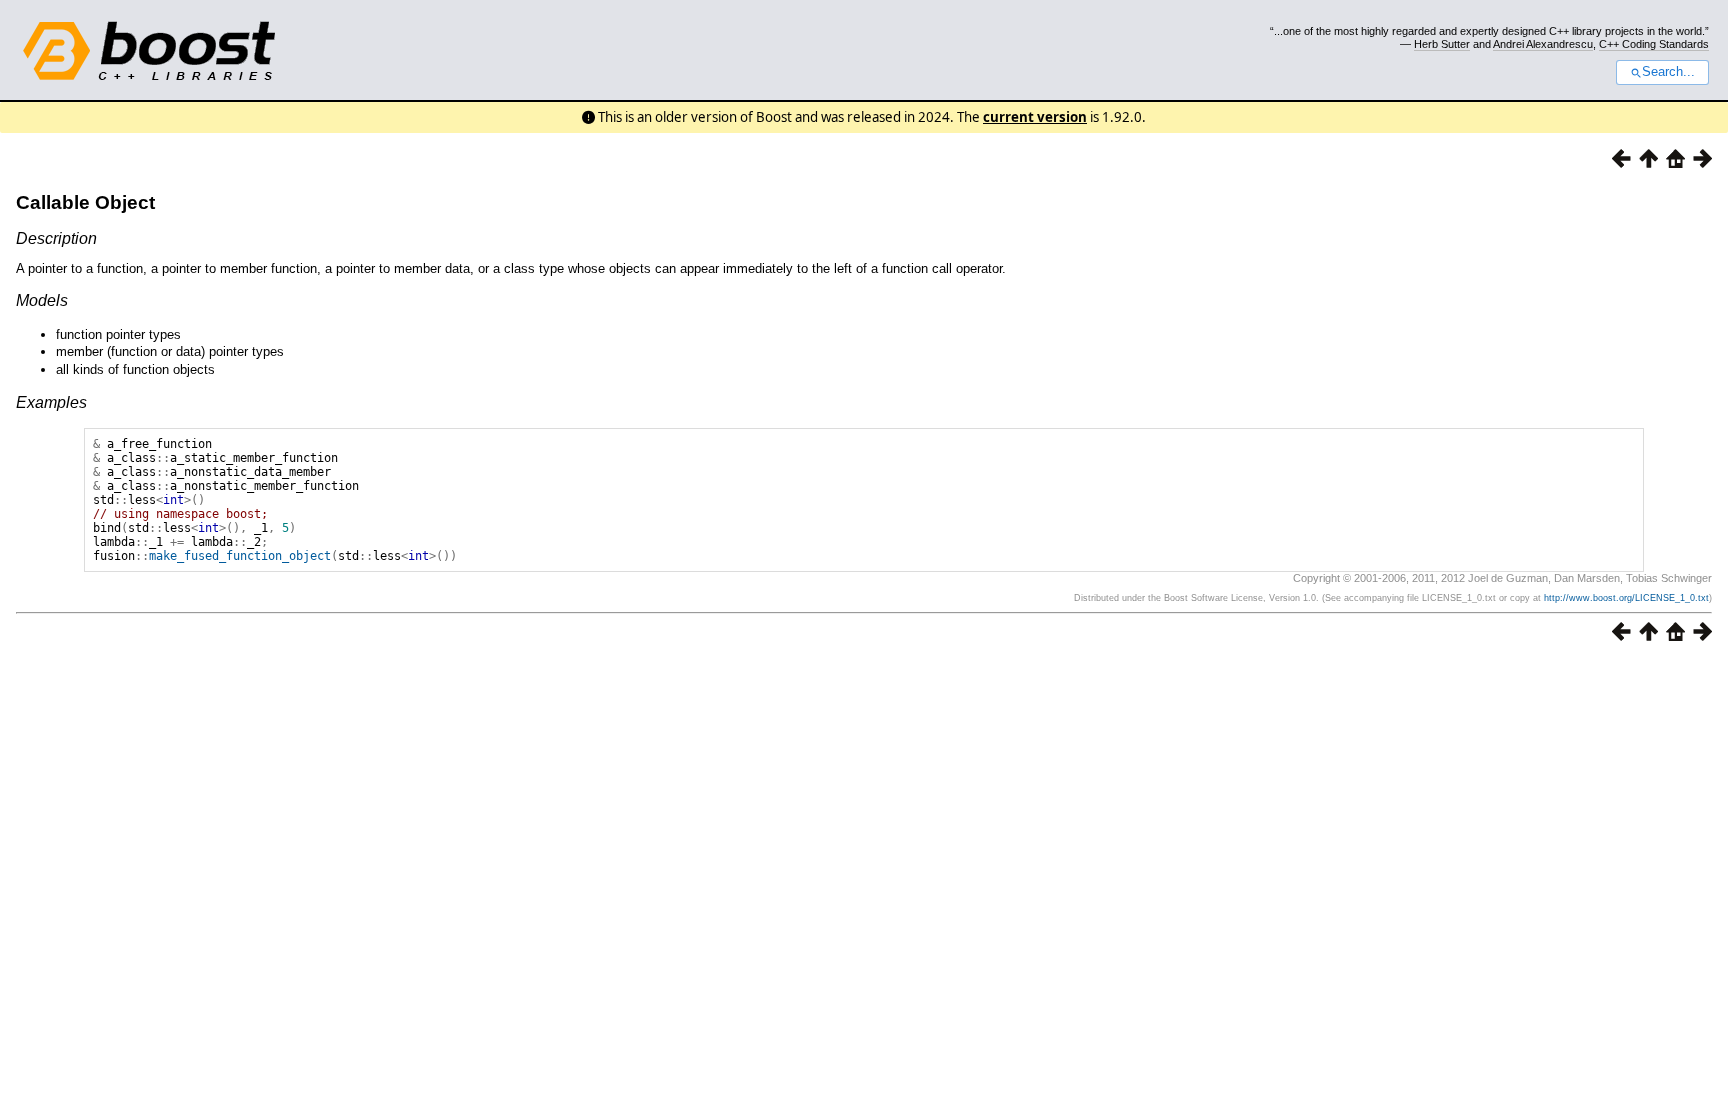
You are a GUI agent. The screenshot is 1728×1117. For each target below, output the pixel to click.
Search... (1668, 72)
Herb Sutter (1442, 44)
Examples (51, 402)
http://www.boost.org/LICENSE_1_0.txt (1626, 598)
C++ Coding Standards (1654, 44)
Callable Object (85, 202)
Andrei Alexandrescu (1543, 44)
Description (56, 238)
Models (42, 300)
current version (1035, 117)
